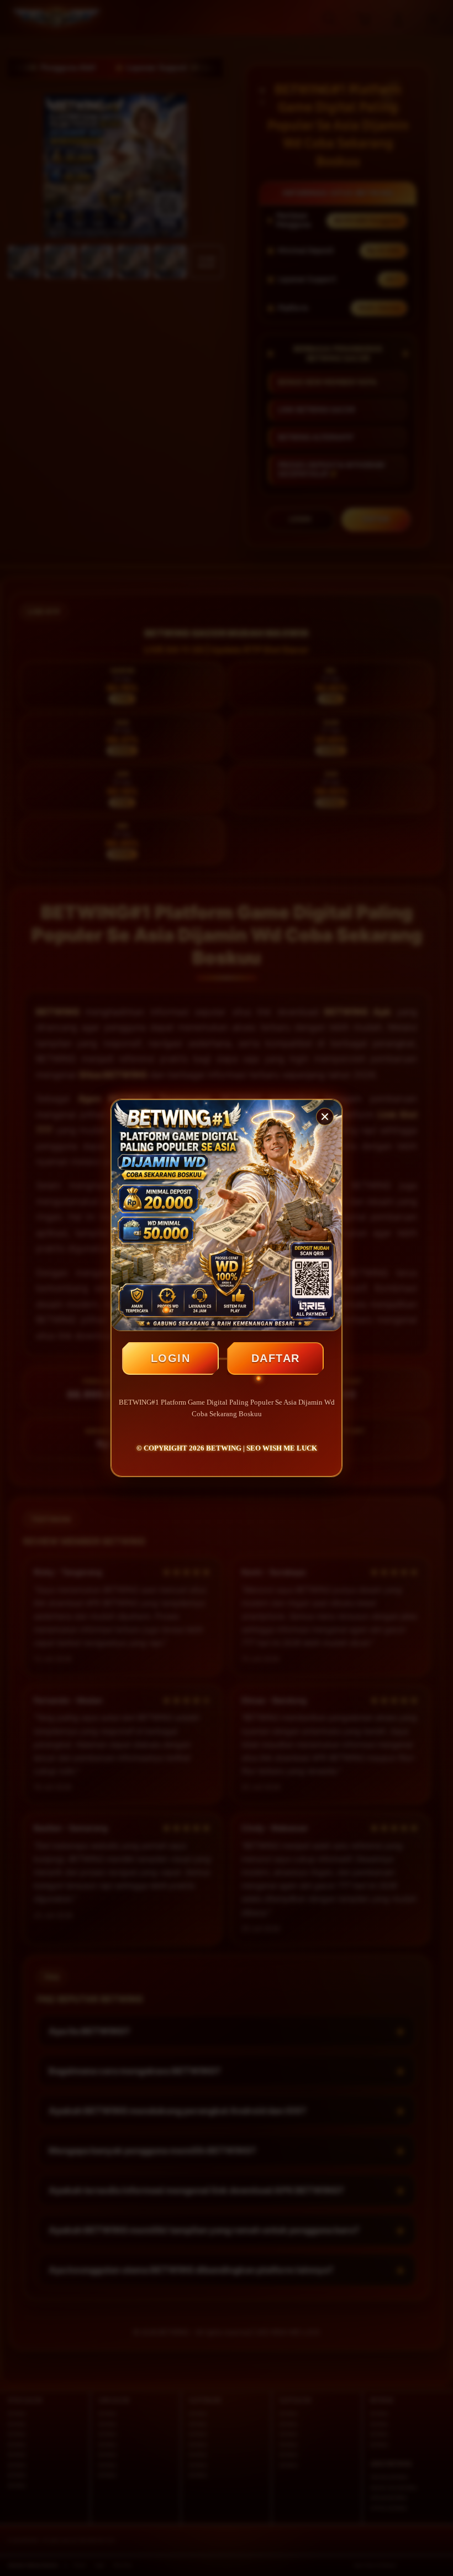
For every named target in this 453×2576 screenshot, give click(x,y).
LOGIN (171, 1358)
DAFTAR (276, 1358)
